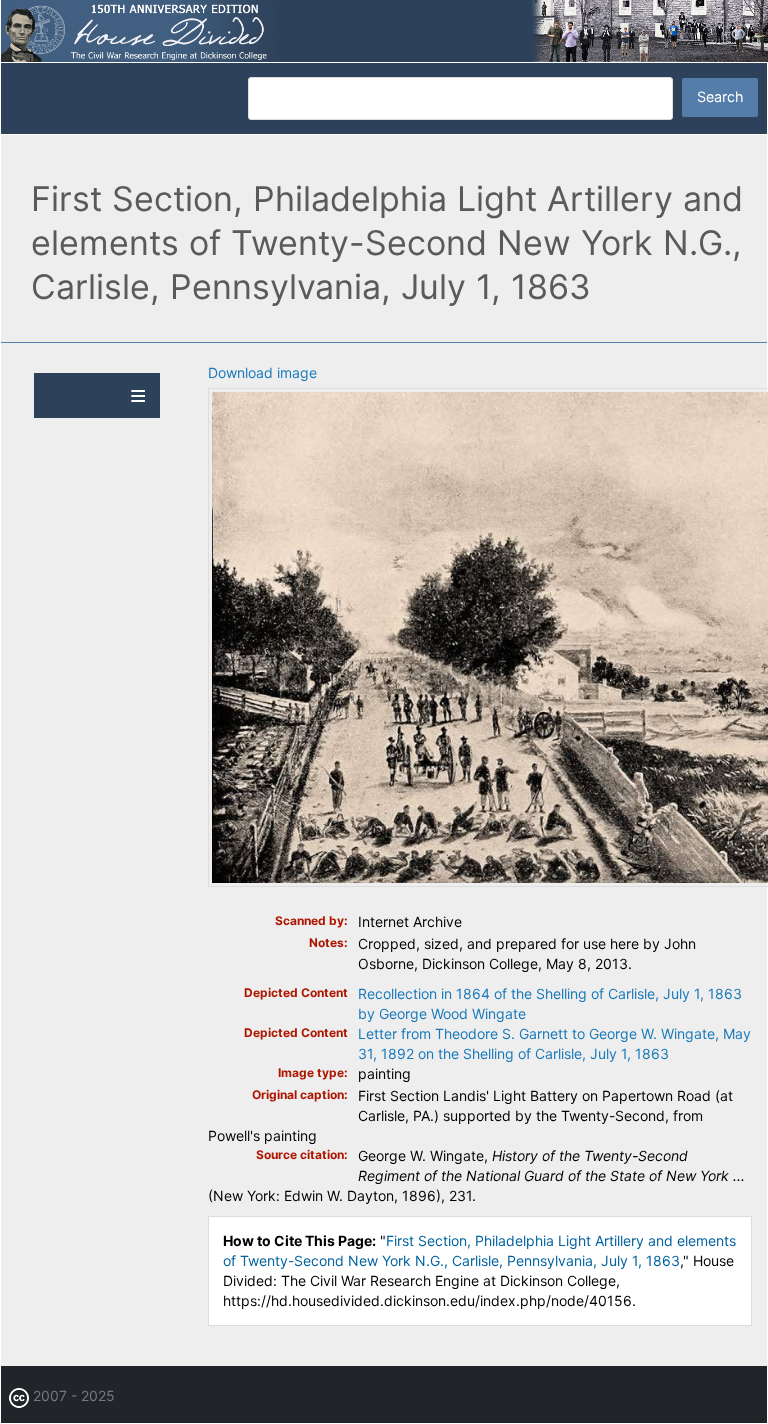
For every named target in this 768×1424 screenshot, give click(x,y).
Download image (262, 372)
